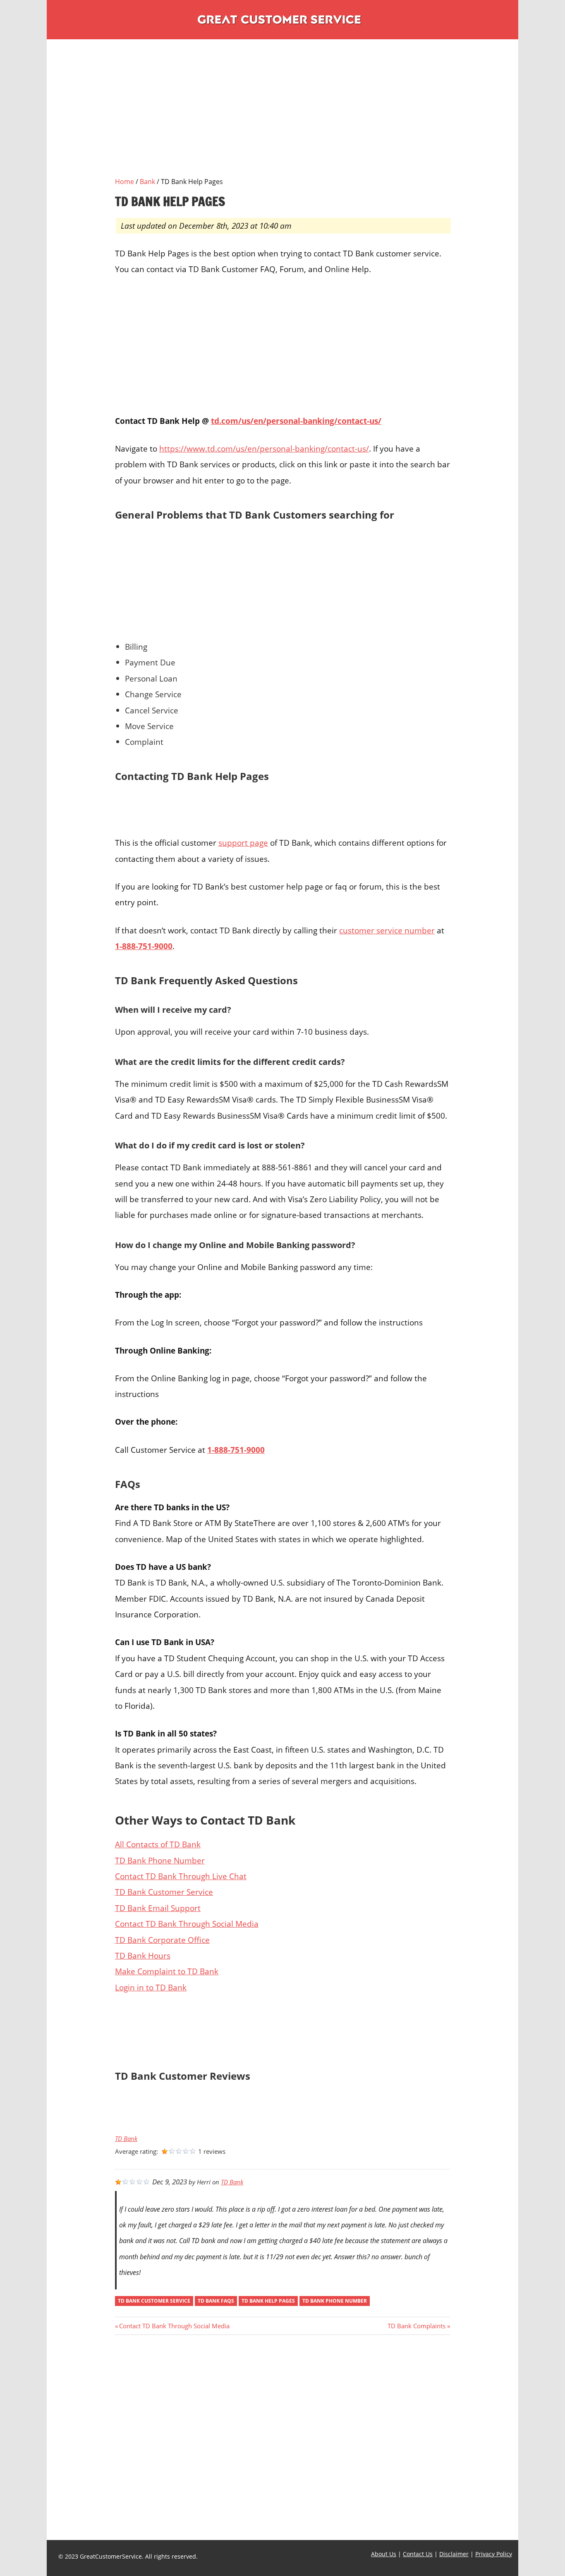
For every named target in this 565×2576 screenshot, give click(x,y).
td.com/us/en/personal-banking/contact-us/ (296, 421)
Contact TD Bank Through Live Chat (181, 1876)
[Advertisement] (282, 118)
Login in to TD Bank (151, 1987)
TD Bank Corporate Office (162, 1940)
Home (124, 182)
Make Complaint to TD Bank (167, 1971)
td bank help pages (268, 2301)
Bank (147, 182)
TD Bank (126, 2139)
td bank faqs (216, 2301)
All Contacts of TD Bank (158, 1844)
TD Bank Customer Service (164, 1892)
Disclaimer (454, 2554)
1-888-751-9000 (144, 946)
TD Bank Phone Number (160, 1860)
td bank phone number (335, 2301)
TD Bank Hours (143, 1955)
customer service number (387, 930)
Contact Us (418, 2554)
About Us (384, 2554)
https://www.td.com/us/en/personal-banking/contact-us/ (264, 448)
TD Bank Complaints (417, 2326)
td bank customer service (154, 2301)
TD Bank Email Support (158, 1908)
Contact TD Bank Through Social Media (187, 1924)
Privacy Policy (494, 2554)
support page (243, 843)
